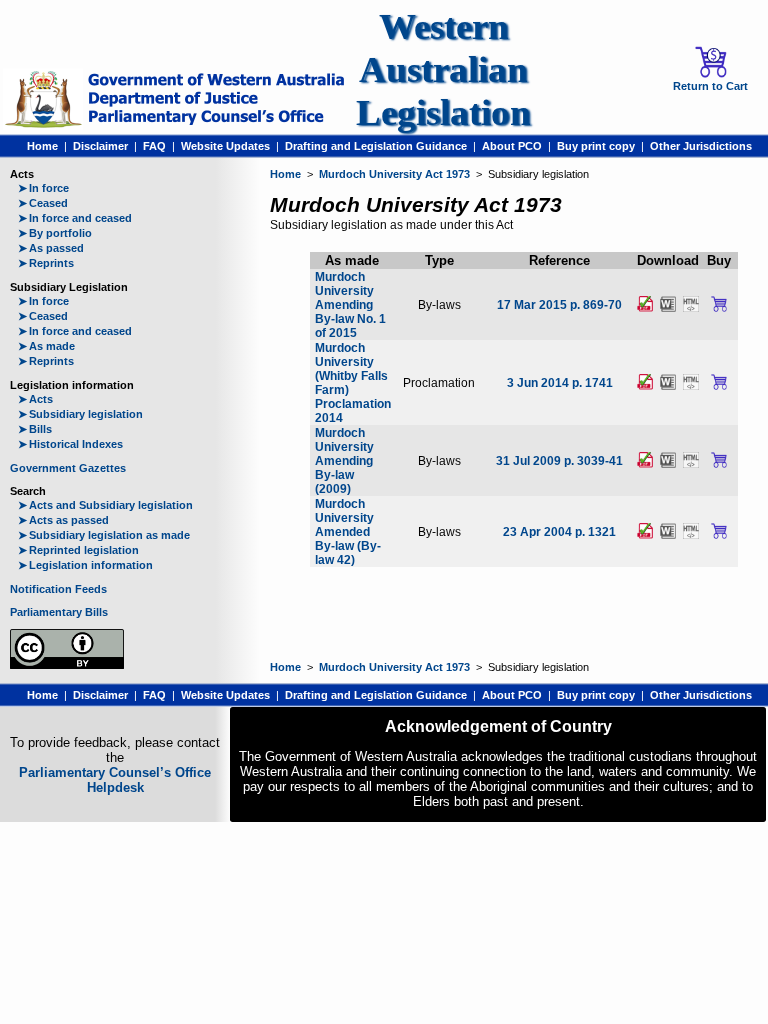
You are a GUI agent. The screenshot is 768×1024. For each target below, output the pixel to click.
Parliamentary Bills (59, 612)
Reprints (46, 263)
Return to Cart (710, 86)
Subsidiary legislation (80, 414)
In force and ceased (75, 218)
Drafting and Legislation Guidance (376, 146)
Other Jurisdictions (701, 146)
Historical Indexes (70, 444)
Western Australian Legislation (443, 69)
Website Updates (225, 146)
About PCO (512, 146)
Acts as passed (63, 520)
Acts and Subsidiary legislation (105, 505)
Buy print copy (596, 146)
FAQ (154, 146)
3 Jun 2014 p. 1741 (560, 383)
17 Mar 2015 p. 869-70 (559, 305)
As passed (51, 248)
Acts (35, 399)
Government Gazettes (68, 468)
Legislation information (85, 565)
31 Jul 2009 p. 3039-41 (559, 461)
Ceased (43, 203)
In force (43, 188)
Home (42, 146)
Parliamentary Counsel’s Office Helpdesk (115, 780)
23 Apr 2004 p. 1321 (559, 532)
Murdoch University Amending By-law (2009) (344, 461)
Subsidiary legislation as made (104, 535)
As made (46, 346)
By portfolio (55, 233)
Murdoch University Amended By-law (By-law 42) (348, 532)
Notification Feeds (58, 589)
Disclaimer (100, 146)
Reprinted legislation (78, 550)
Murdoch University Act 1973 (394, 174)
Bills (35, 429)
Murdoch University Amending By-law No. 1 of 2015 (350, 305)
